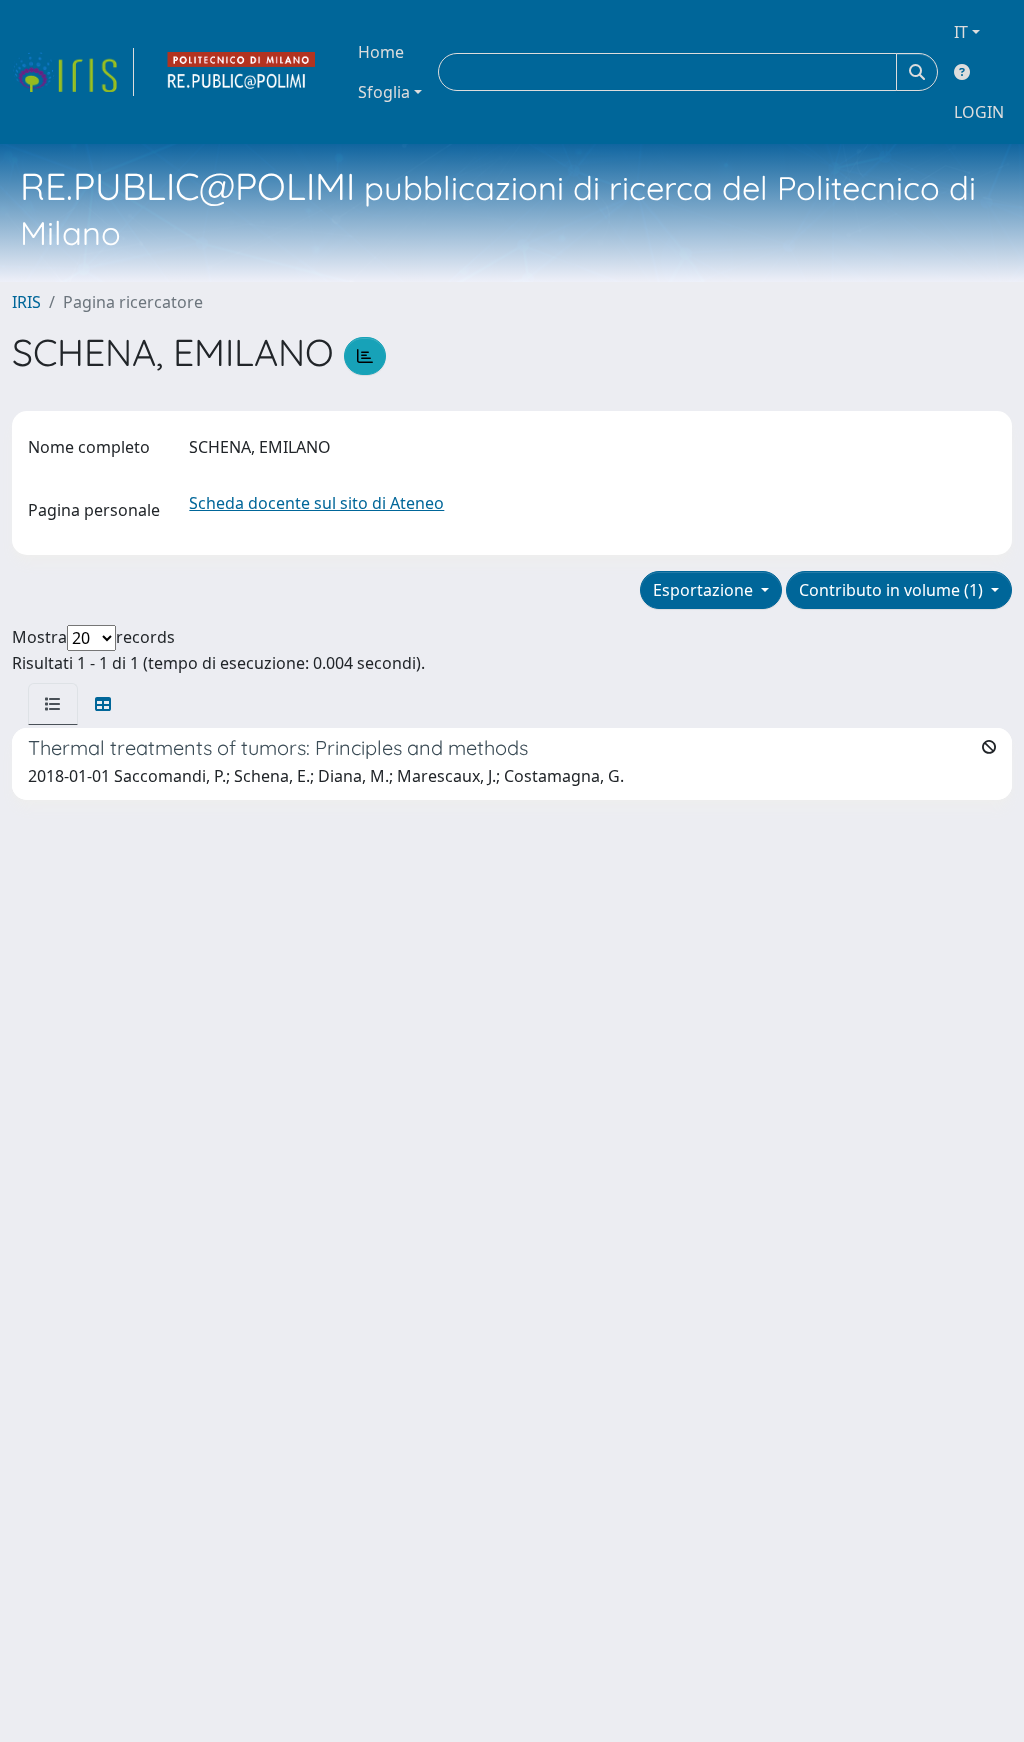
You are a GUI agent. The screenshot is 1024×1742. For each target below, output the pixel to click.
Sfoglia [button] (384, 92)
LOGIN (979, 112)
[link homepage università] (242, 72)
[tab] (53, 704)
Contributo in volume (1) (893, 590)
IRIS (26, 302)
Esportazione (705, 590)
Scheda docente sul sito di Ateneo (316, 503)
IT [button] (961, 32)
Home (381, 52)
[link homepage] (73, 72)
